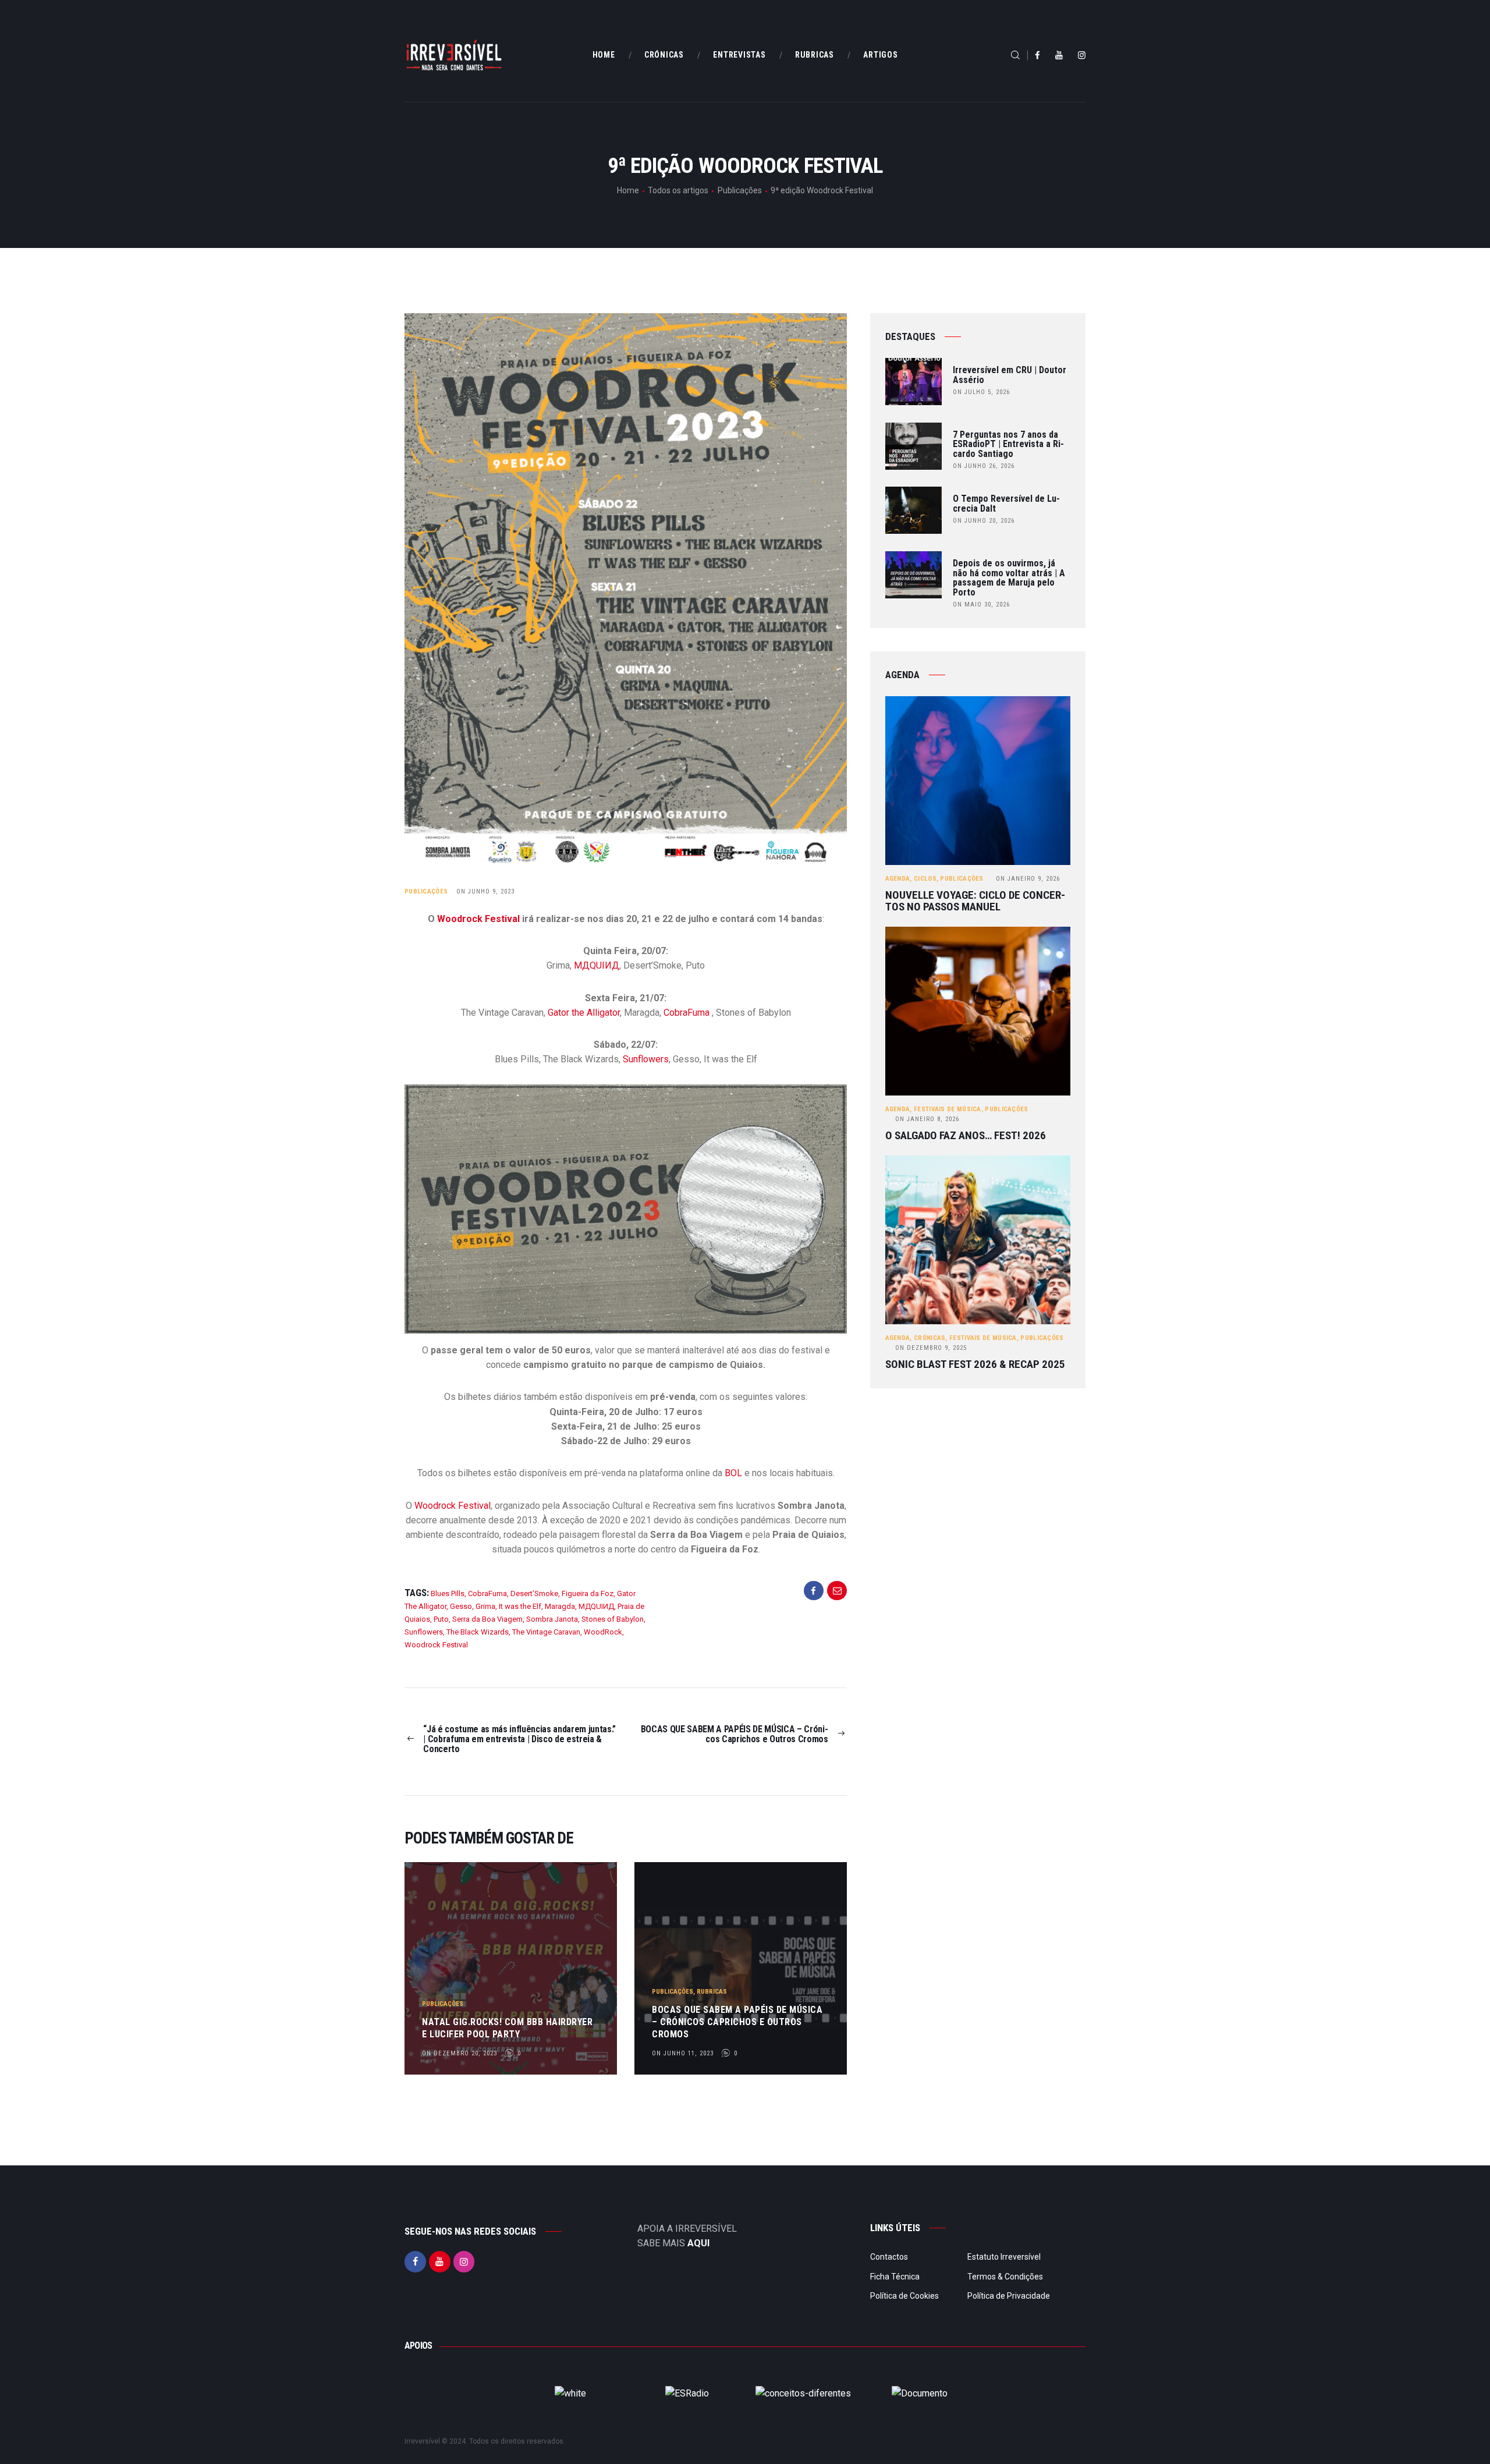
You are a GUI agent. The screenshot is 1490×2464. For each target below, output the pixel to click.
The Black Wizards (478, 1632)
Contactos (889, 2257)
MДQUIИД (597, 965)
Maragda (560, 1606)
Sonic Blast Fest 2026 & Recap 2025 (975, 1364)
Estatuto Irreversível (1004, 2257)
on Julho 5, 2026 (981, 392)
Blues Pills (448, 1593)
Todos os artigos (678, 190)
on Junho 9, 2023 (485, 891)
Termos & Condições (1005, 2277)
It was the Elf (520, 1606)
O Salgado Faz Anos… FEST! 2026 (966, 1136)
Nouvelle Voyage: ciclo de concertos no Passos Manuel (975, 901)
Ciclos (925, 879)
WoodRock (603, 1632)
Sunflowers (646, 1059)
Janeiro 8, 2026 (927, 1119)
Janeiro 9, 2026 (1028, 879)
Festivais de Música (948, 1109)
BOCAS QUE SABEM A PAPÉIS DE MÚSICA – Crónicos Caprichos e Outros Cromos (737, 2022)
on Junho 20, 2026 (984, 521)
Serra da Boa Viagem (487, 1619)
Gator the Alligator (584, 1013)
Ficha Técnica (895, 2277)
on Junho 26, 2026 (984, 466)
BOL (733, 1473)
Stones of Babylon (613, 1619)
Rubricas (712, 1992)
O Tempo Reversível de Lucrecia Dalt (1006, 504)
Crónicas (930, 1338)
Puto (441, 1619)
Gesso (461, 1606)
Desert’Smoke (534, 1593)
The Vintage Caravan (546, 1632)
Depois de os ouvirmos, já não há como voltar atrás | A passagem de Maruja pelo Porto (1009, 578)
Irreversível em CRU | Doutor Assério (1010, 375)
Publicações (740, 190)
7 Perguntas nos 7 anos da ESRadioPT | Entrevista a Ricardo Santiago (1008, 445)
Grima (485, 1606)
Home (628, 190)
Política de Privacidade (1009, 2296)
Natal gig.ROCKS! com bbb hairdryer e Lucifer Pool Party (507, 2028)
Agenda (898, 879)
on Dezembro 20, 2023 (460, 2053)
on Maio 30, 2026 (981, 605)
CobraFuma (687, 1013)
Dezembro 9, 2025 (931, 1348)
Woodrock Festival (478, 919)
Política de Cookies (904, 2296)
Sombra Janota (552, 1619)
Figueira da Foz (588, 1593)
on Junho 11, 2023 (683, 2053)
